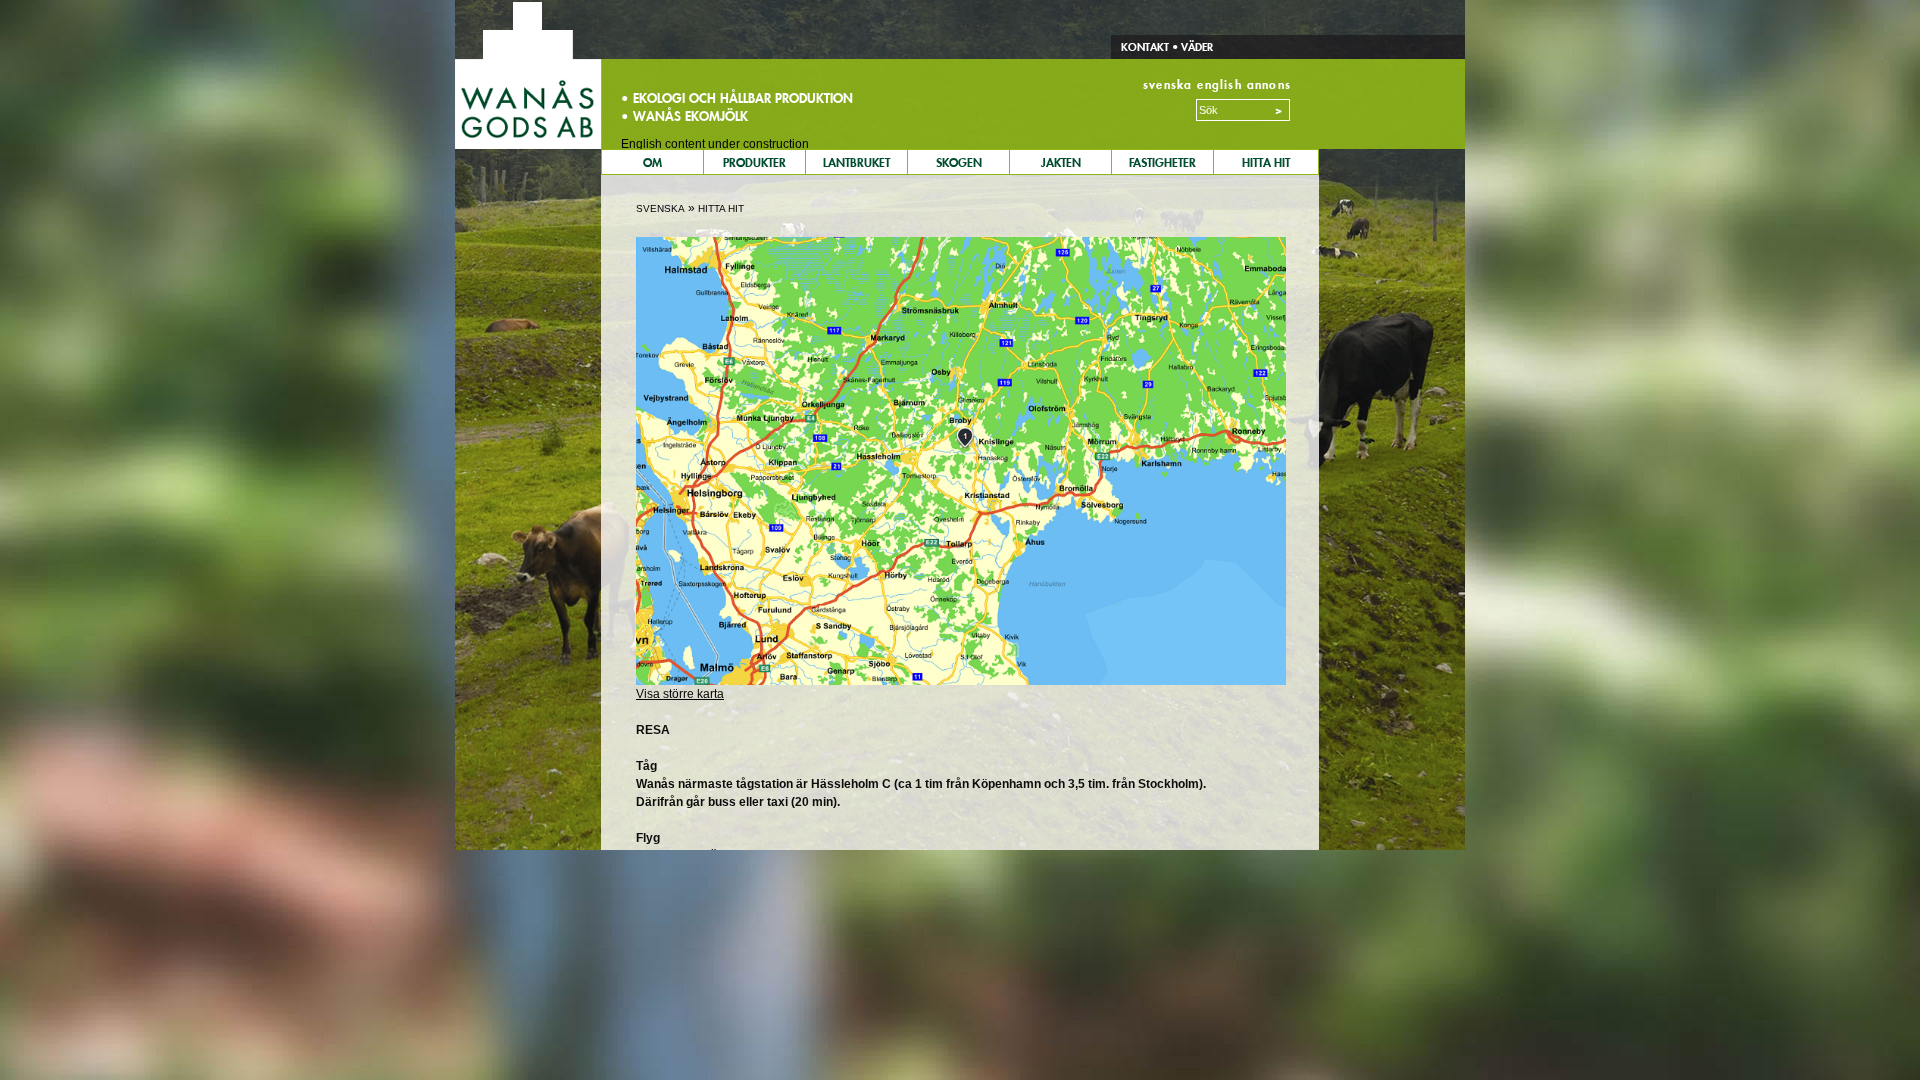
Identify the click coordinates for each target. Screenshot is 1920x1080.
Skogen (959, 162)
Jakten (1061, 162)
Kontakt (1145, 47)
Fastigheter (1162, 162)
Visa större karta (680, 694)
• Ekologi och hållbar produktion (737, 98)
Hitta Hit (1266, 162)
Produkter (754, 162)
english (1219, 84)
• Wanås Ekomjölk (684, 116)
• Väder (1191, 47)
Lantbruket (856, 162)
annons (1269, 84)
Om (652, 162)
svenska (1167, 84)
